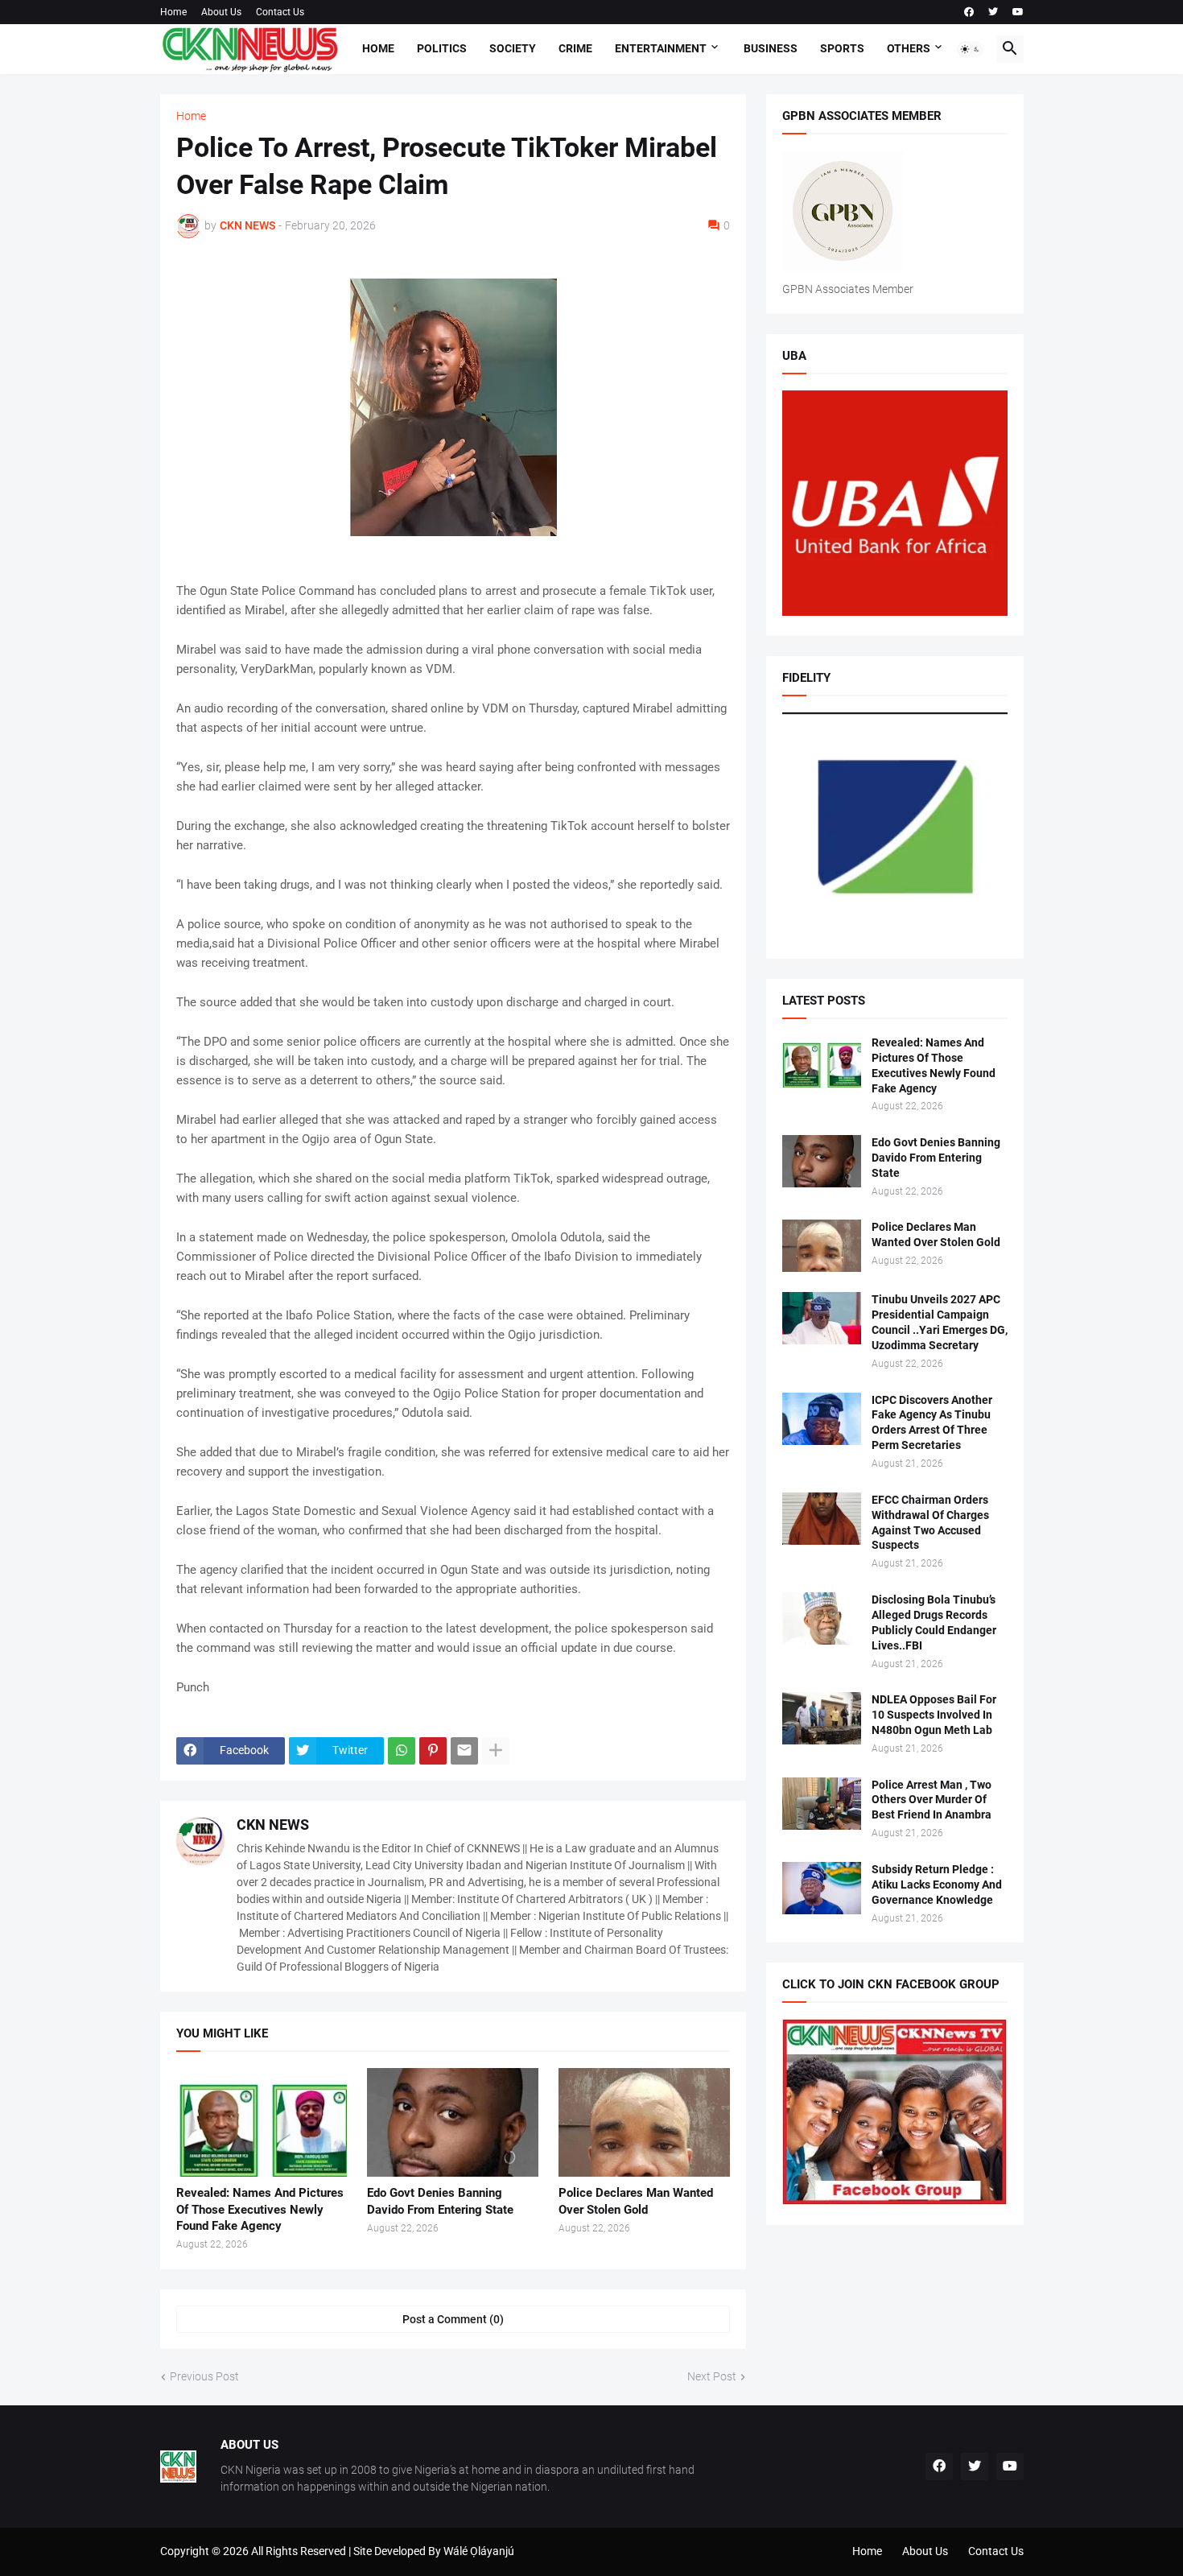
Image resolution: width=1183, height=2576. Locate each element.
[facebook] (969, 12)
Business (771, 48)
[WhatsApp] (402, 1751)
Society (513, 48)
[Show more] (496, 1751)
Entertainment (661, 48)
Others (909, 48)
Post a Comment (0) (453, 2319)
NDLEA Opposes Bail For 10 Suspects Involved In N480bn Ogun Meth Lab (934, 1715)
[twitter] (993, 12)
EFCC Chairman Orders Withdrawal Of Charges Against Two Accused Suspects (930, 1523)
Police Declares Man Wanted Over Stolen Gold (636, 2201)
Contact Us (280, 12)
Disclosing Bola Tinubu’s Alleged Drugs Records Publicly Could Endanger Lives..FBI (934, 1622)
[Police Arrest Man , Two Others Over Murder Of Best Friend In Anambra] (822, 1804)
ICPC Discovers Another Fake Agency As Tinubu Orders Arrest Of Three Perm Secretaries (932, 1423)
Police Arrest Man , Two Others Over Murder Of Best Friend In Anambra (932, 1800)
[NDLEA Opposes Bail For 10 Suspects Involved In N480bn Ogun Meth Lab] (822, 1718)
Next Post (712, 2376)
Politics (442, 48)
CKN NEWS (273, 1825)
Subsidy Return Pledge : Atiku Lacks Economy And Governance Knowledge (937, 1885)
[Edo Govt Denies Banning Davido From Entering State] (453, 2122)
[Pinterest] (433, 1751)
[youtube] (1018, 12)
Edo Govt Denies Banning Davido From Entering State (440, 2201)
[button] (971, 49)
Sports (842, 48)
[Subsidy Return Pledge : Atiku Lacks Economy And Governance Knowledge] (822, 1888)
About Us (221, 12)
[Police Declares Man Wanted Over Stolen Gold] (644, 2122)
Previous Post (204, 2376)
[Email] (464, 1751)
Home (173, 12)
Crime (575, 48)
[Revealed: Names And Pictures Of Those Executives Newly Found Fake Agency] (262, 2122)
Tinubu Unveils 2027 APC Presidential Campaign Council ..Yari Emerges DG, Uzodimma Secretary (940, 1322)
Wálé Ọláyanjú (479, 2551)
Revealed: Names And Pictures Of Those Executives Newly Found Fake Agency (260, 2209)
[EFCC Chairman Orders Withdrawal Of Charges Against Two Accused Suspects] (822, 1519)
